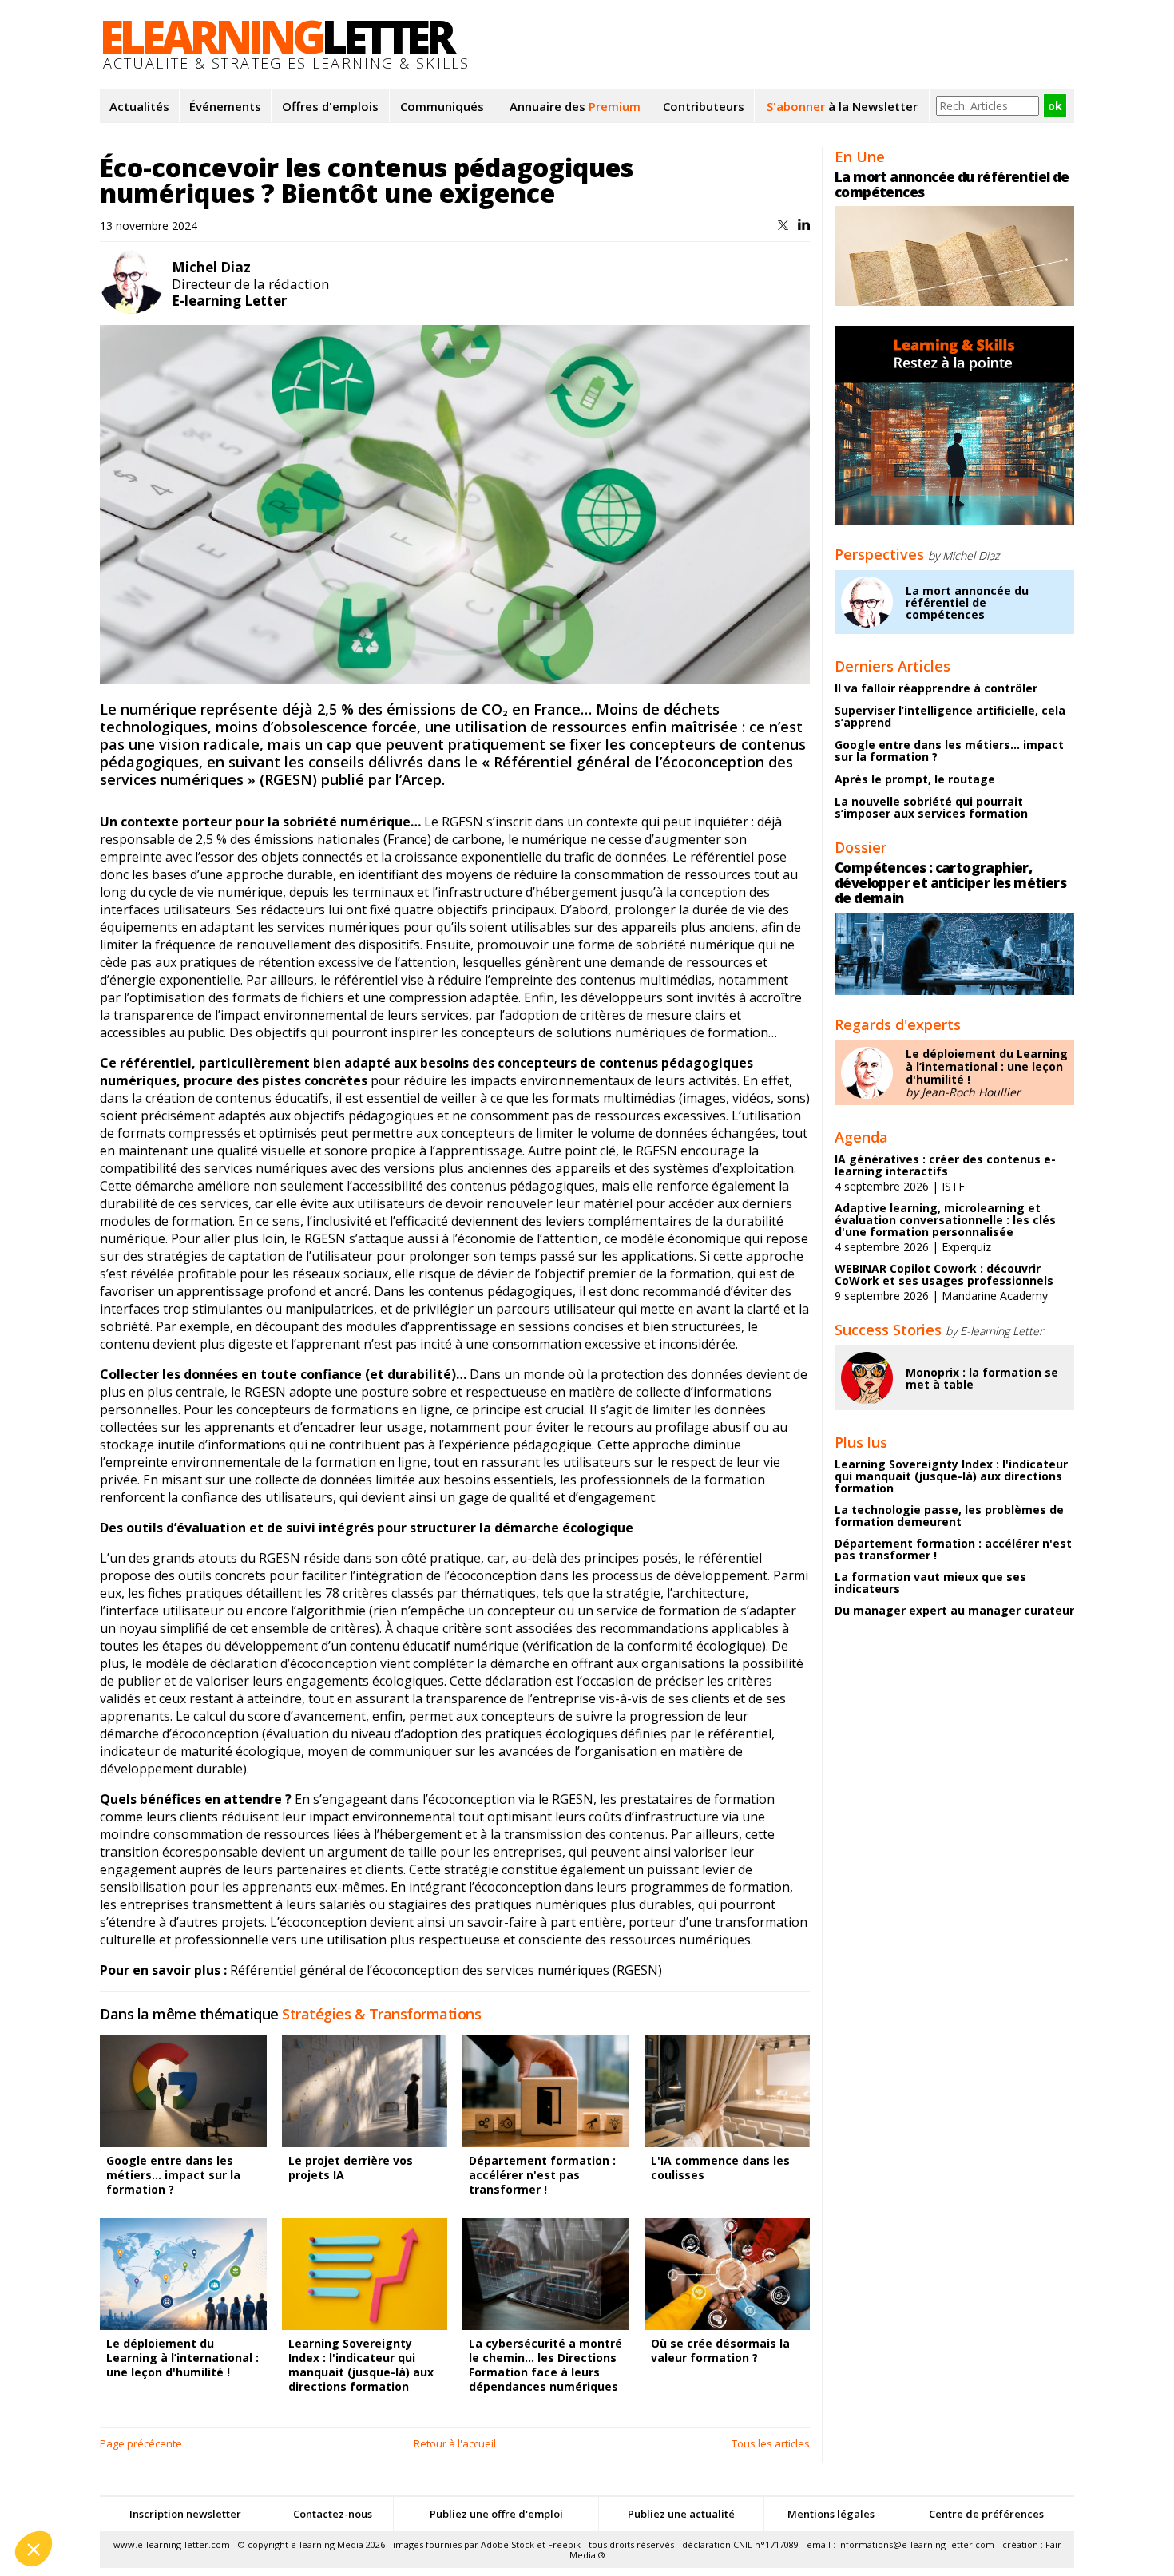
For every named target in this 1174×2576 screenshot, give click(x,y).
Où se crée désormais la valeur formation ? (720, 2350)
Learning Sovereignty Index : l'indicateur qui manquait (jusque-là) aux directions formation (361, 2365)
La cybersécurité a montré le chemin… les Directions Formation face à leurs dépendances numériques (545, 2365)
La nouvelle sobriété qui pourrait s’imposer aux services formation (931, 807)
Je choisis (184, 2495)
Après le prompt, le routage (915, 779)
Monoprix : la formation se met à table (982, 1378)
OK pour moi (295, 2495)
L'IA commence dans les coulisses (720, 2168)
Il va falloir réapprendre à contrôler (936, 688)
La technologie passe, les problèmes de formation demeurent (949, 1516)
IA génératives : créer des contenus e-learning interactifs (945, 1165)
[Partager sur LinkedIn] (804, 226)
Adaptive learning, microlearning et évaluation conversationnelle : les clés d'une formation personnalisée (945, 1220)
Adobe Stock (508, 2544)
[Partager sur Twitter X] (785, 226)
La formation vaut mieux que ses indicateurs (930, 1583)
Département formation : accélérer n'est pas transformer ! (542, 2175)
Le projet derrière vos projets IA (351, 2168)
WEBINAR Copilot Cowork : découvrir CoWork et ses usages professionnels (944, 1274)
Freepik (564, 2544)
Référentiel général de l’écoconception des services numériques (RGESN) (446, 1970)
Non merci (71, 2495)
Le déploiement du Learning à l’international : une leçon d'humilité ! (987, 1066)
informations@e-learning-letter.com (916, 2544)
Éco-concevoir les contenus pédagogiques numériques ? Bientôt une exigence (367, 180)
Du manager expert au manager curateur (954, 1610)
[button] (34, 2549)
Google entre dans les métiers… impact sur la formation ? (173, 2175)
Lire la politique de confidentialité (104, 2444)
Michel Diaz (211, 267)
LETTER (276, 36)
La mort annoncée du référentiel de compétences (952, 184)
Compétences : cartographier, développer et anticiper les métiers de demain (950, 883)
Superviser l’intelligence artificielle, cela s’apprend (950, 716)
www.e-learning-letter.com (172, 2544)
